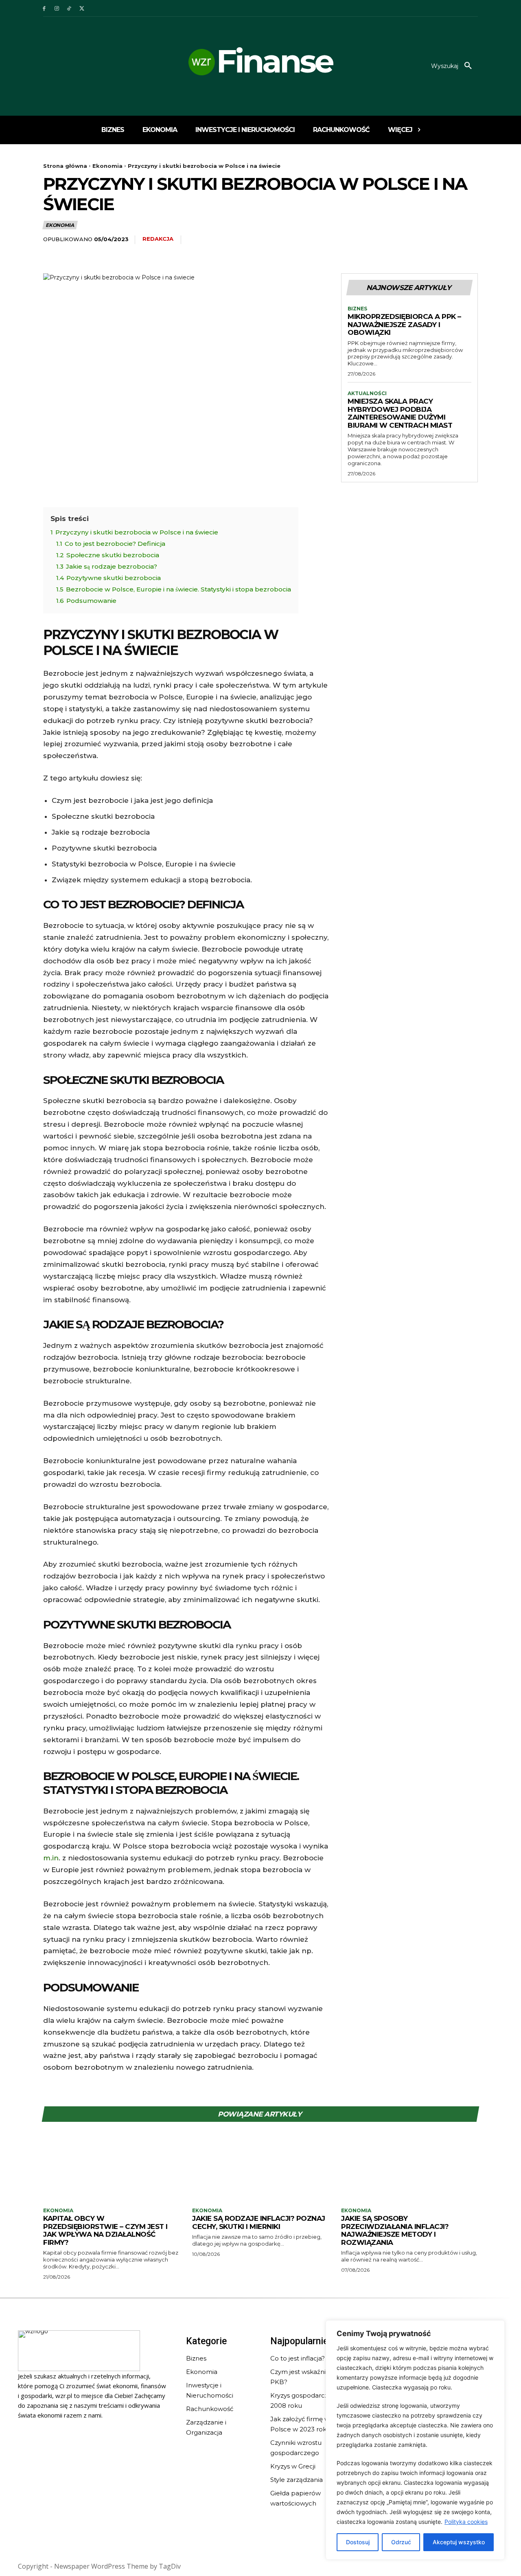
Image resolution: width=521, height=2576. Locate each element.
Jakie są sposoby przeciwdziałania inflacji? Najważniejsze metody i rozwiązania (395, 2230)
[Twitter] (82, 8)
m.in (51, 1858)
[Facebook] (44, 8)
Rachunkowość (210, 2409)
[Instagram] (57, 8)
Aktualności (367, 393)
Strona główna (65, 166)
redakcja (158, 239)
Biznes (357, 309)
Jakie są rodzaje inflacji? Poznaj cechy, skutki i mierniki (259, 2222)
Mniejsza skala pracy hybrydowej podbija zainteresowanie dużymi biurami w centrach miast (400, 413)
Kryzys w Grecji (293, 2466)
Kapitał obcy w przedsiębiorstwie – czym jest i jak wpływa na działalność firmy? (105, 2230)
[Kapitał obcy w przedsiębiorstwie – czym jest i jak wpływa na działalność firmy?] (112, 2169)
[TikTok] (69, 8)
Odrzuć (401, 2542)
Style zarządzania (297, 2480)
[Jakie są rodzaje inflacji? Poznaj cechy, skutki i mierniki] (260, 2169)
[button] (454, 66)
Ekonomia (107, 166)
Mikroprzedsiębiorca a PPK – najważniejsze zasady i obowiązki (404, 324)
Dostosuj (358, 2542)
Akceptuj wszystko (459, 2542)
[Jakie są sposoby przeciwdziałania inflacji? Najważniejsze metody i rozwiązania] (409, 2169)
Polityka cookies (466, 2522)
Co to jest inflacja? (298, 2358)
